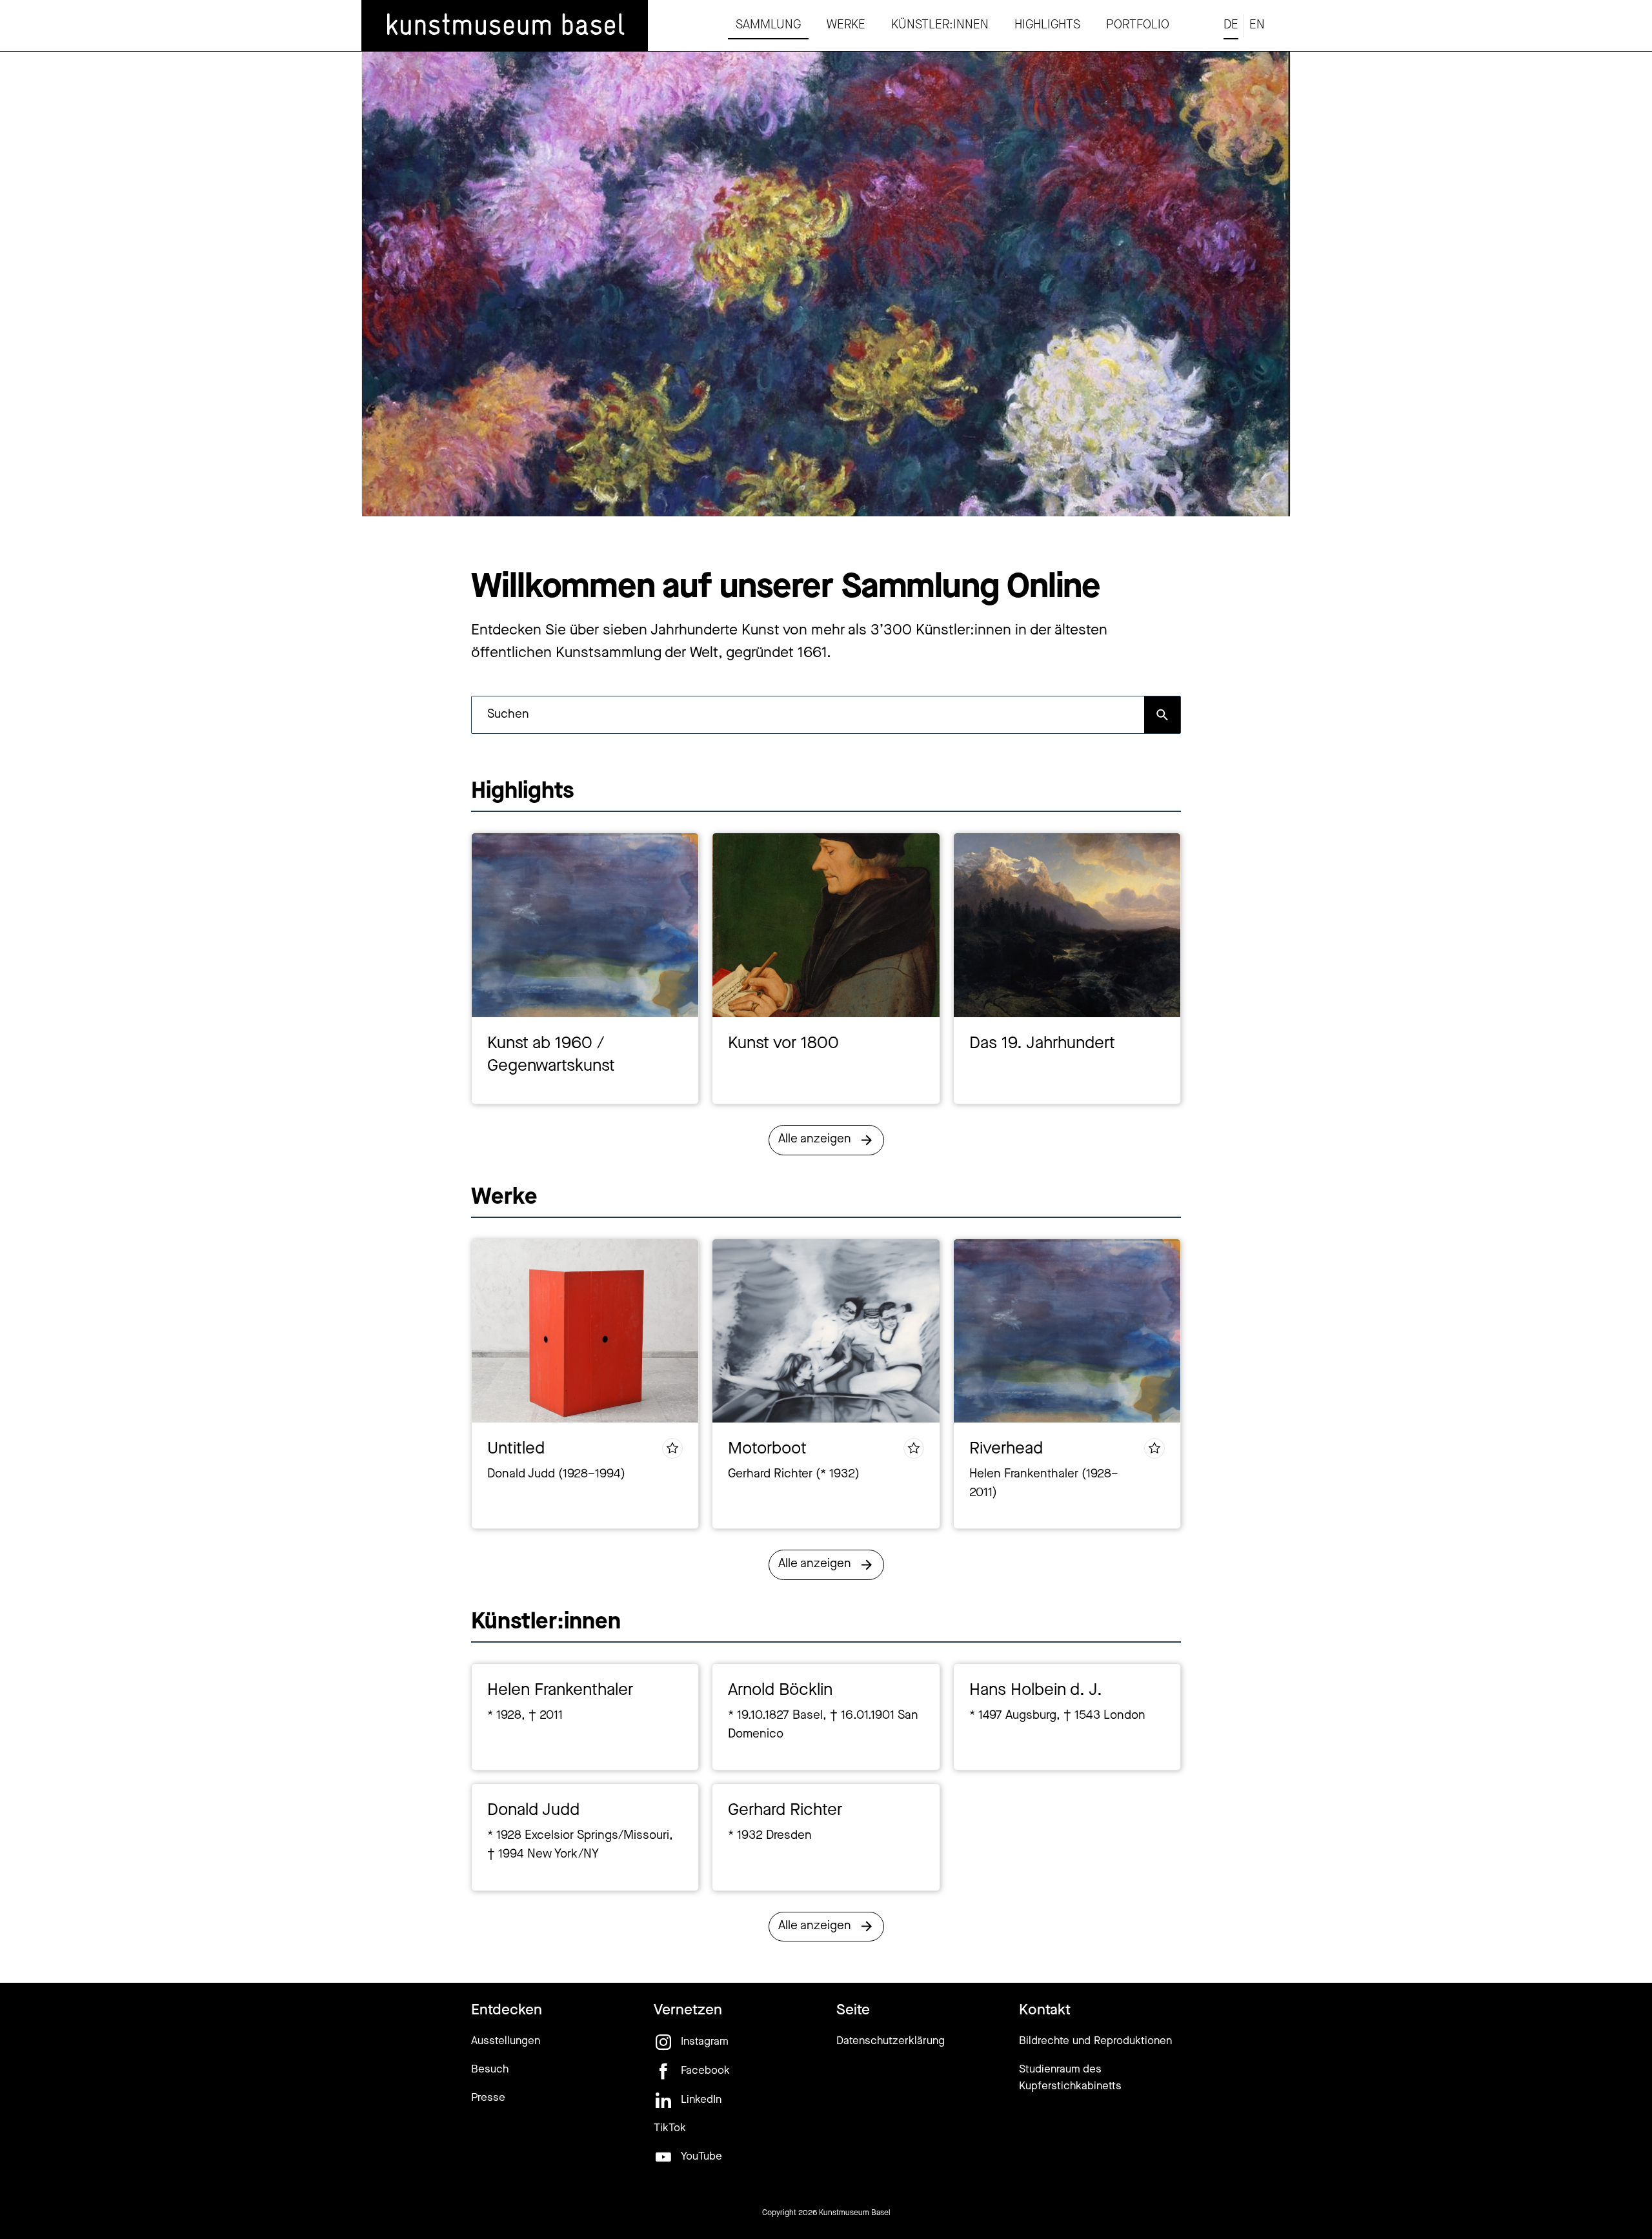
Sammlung (768, 25)
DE (1231, 25)
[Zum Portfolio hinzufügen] (672, 1448)
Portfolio (1138, 25)
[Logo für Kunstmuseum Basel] (505, 26)
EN (1257, 25)
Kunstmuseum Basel (855, 2213)
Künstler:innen (940, 25)
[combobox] (808, 715)
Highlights (1047, 25)
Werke (846, 25)
